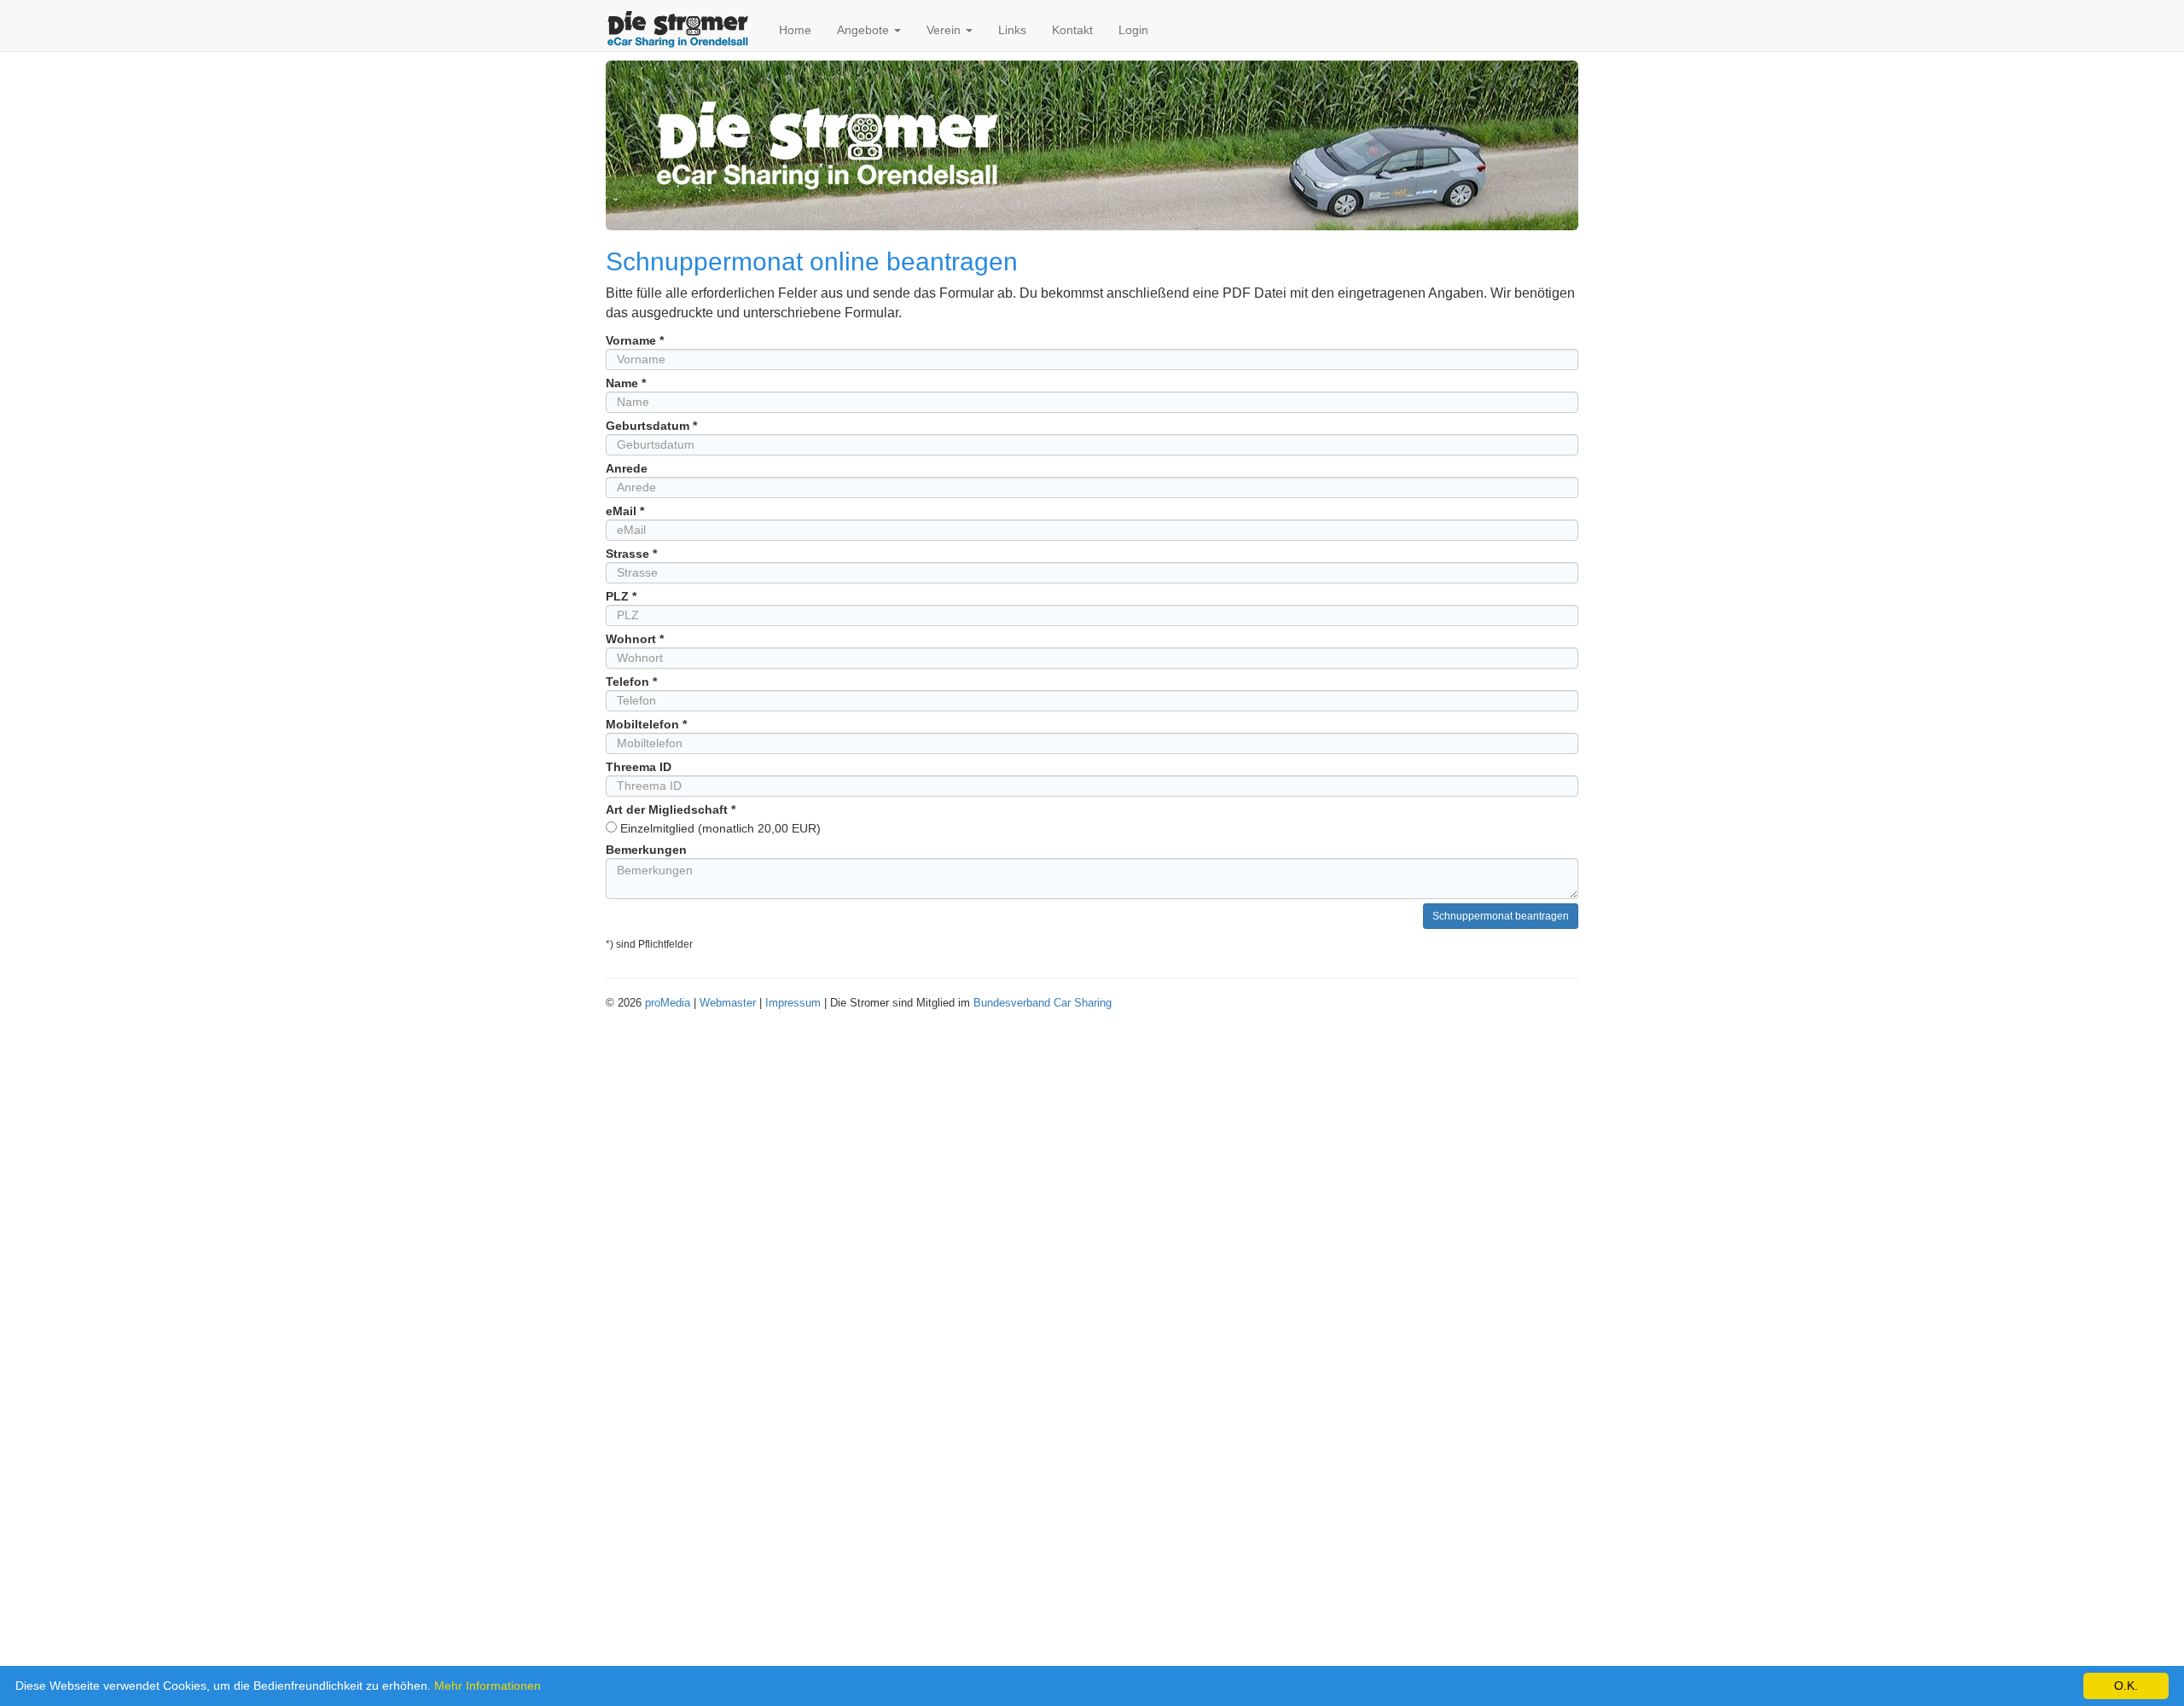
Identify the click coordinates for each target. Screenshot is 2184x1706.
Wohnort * (635, 639)
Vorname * (635, 340)
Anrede (627, 468)
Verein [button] (945, 30)
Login (1133, 30)
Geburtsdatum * (651, 426)
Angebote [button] (865, 30)
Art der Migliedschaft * (671, 809)
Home (795, 30)
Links (1012, 30)
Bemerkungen (646, 850)
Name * (626, 383)
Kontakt (1072, 30)
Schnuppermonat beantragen (1501, 916)
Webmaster (728, 1003)
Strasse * (631, 554)
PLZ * (621, 596)
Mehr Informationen (488, 1686)
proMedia (668, 1003)
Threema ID (639, 767)
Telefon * (631, 682)
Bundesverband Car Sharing (1043, 1003)
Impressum (793, 1003)
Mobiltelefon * (646, 724)
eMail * (625, 511)
